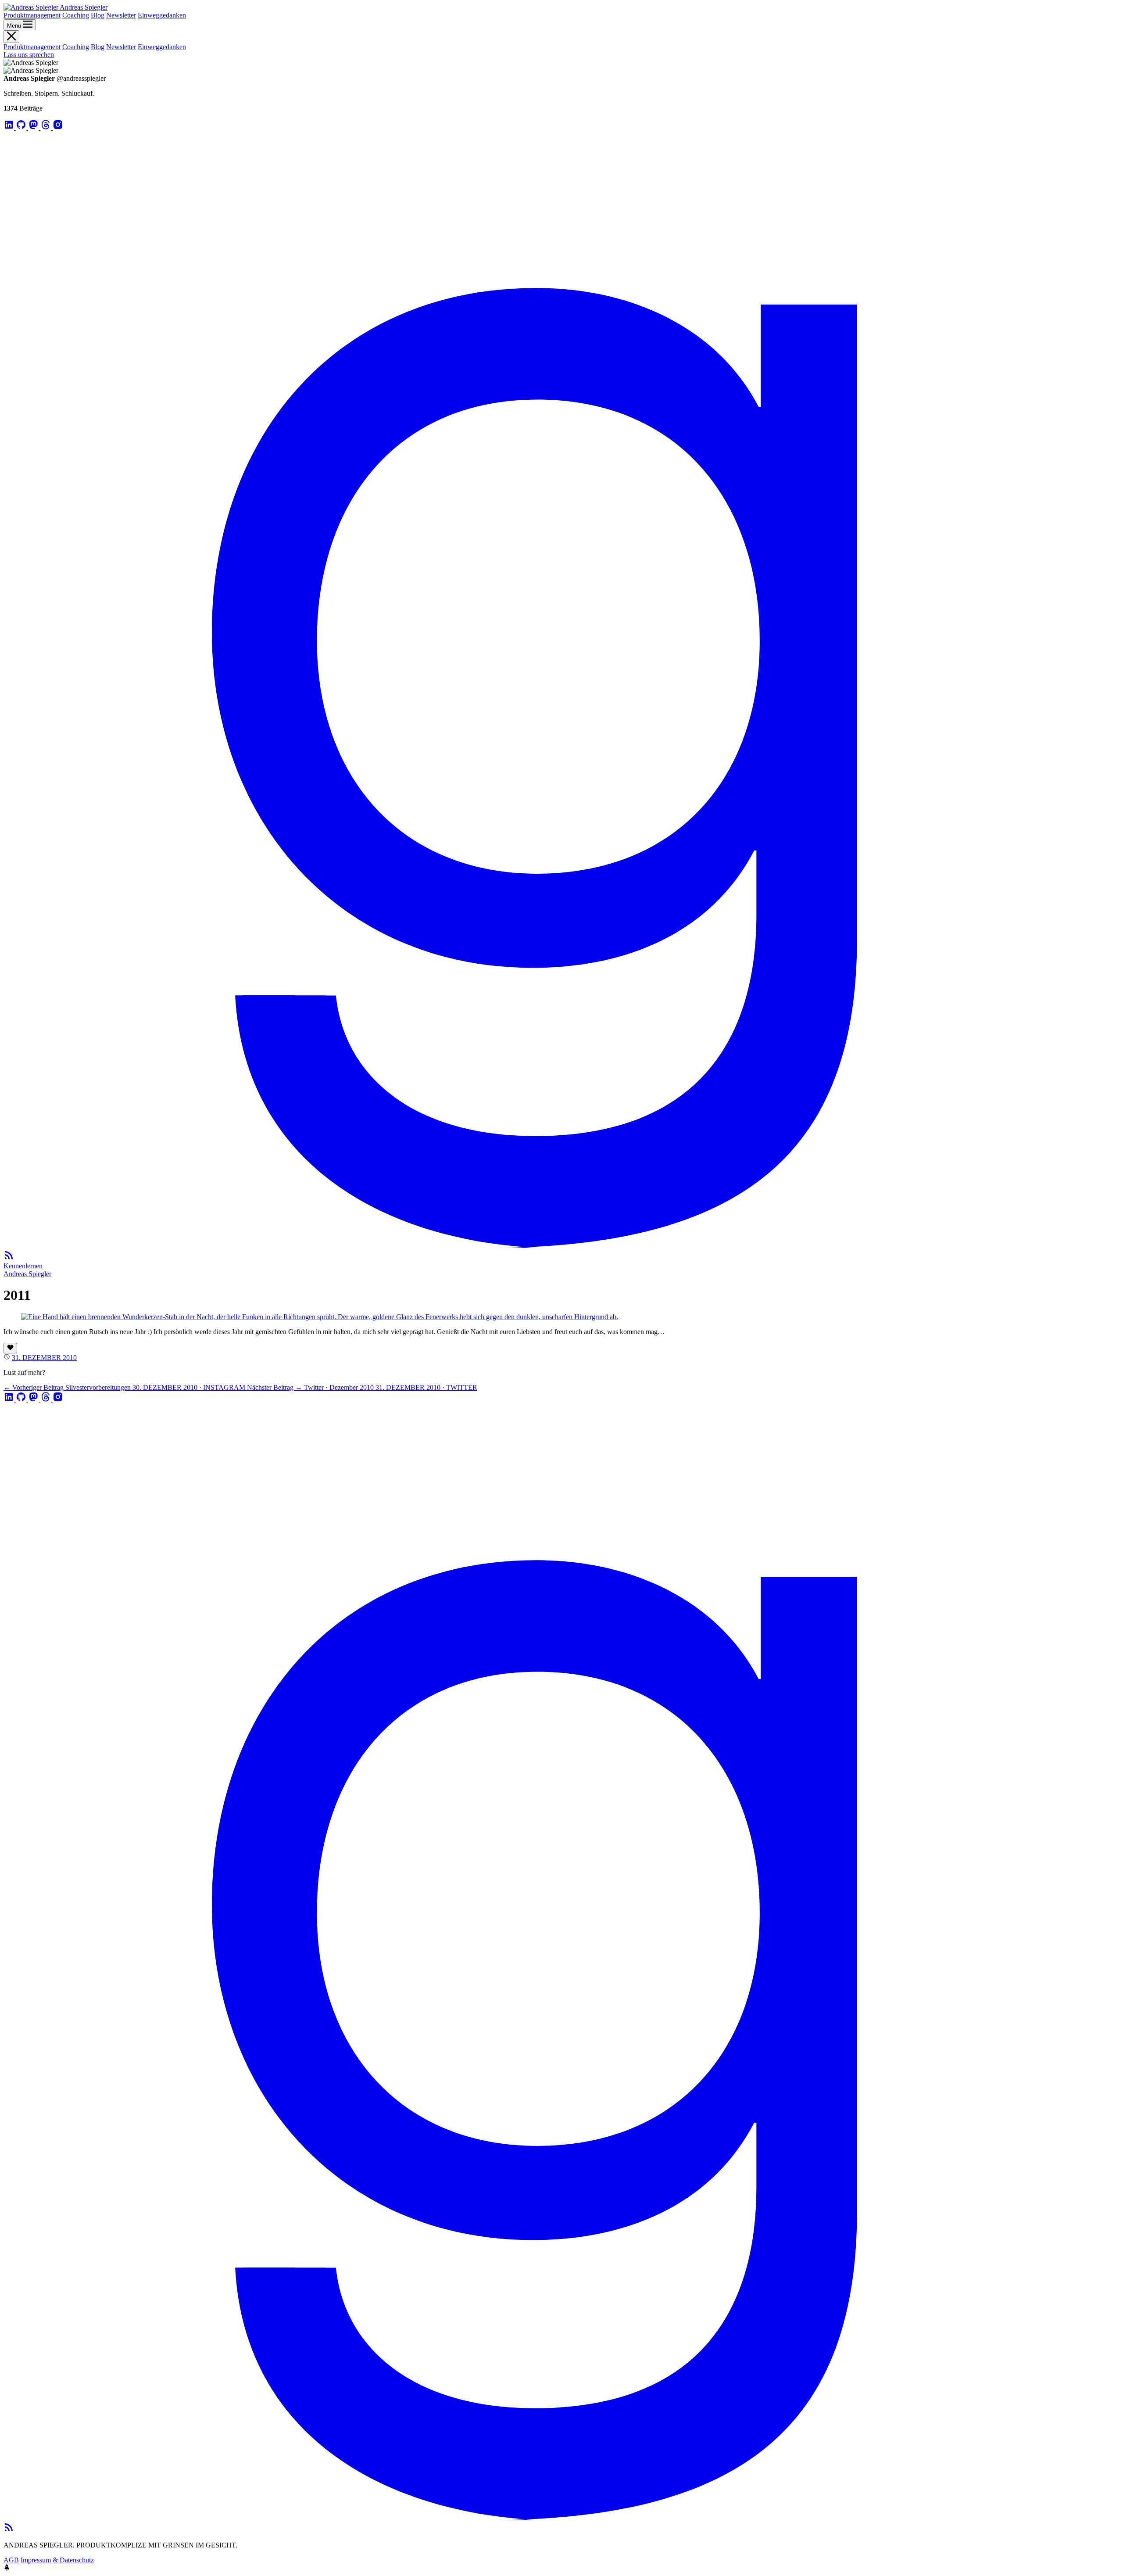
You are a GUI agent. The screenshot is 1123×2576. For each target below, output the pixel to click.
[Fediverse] (34, 127)
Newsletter (121, 15)
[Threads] (46, 127)
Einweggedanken (162, 15)
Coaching (76, 15)
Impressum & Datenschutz (57, 2560)
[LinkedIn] (10, 127)
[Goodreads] (561, 1246)
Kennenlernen (23, 1266)
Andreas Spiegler (27, 1274)
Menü (15, 26)
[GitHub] (22, 127)
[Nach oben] (7, 2568)
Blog (98, 15)
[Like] (10, 1348)
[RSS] (9, 1258)
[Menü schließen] (11, 37)
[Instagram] (58, 127)
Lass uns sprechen (29, 55)
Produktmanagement (32, 15)
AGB (11, 2560)
